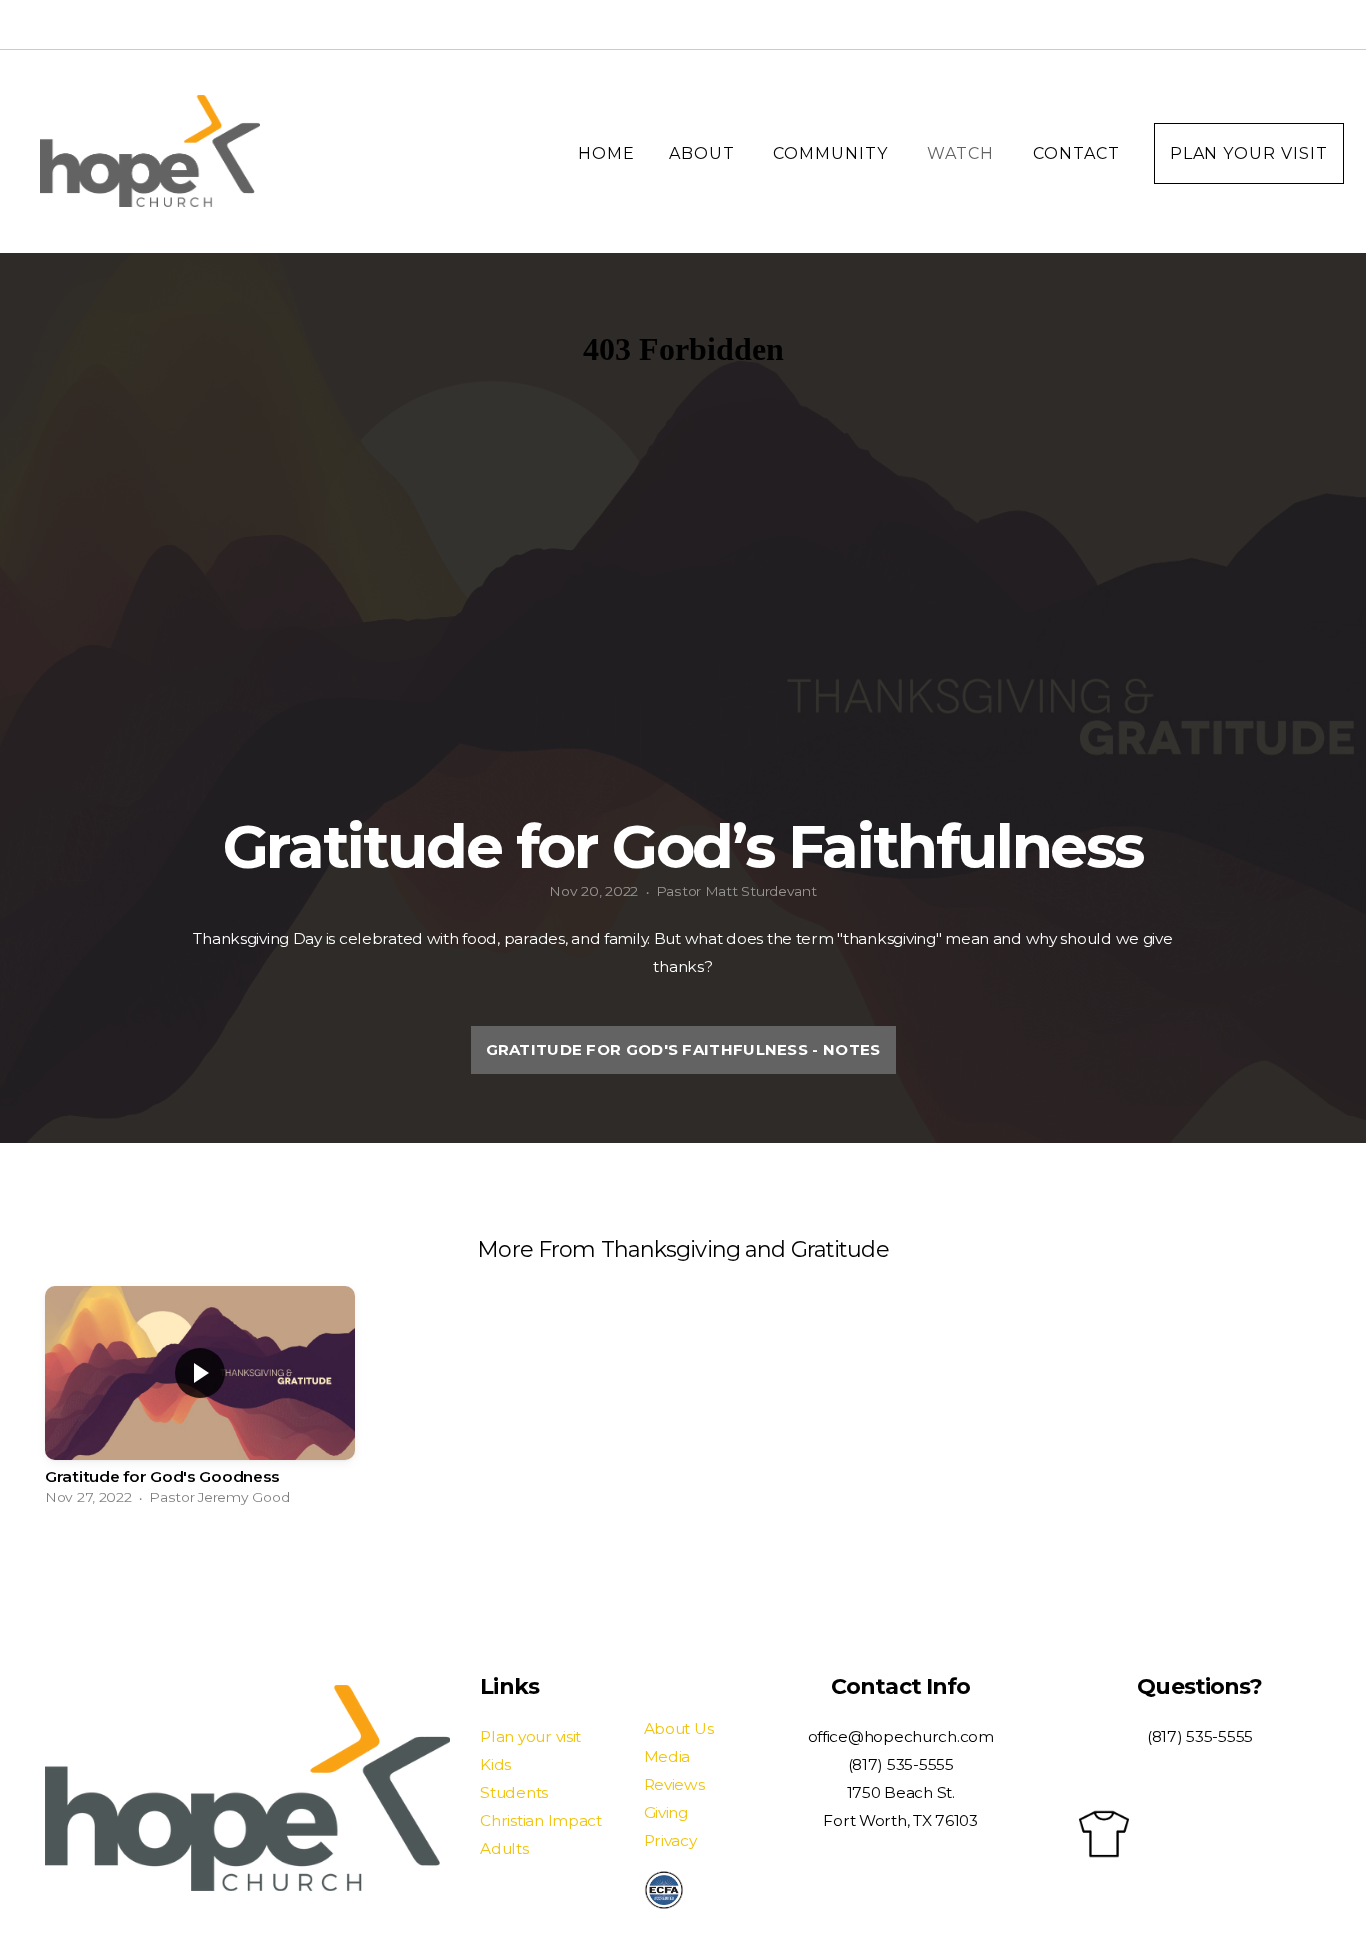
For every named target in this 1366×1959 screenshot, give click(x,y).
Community (833, 153)
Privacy (670, 1840)
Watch (963, 153)
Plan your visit (530, 1736)
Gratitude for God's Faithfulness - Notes (683, 1049)
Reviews (674, 1784)
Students (514, 1792)
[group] (200, 1401)
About (704, 153)
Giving (666, 1812)
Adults (504, 1848)
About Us (679, 1728)
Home (606, 153)
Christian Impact (541, 1820)
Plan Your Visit (1249, 153)
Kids (495, 1764)
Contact (1076, 153)
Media (667, 1756)
